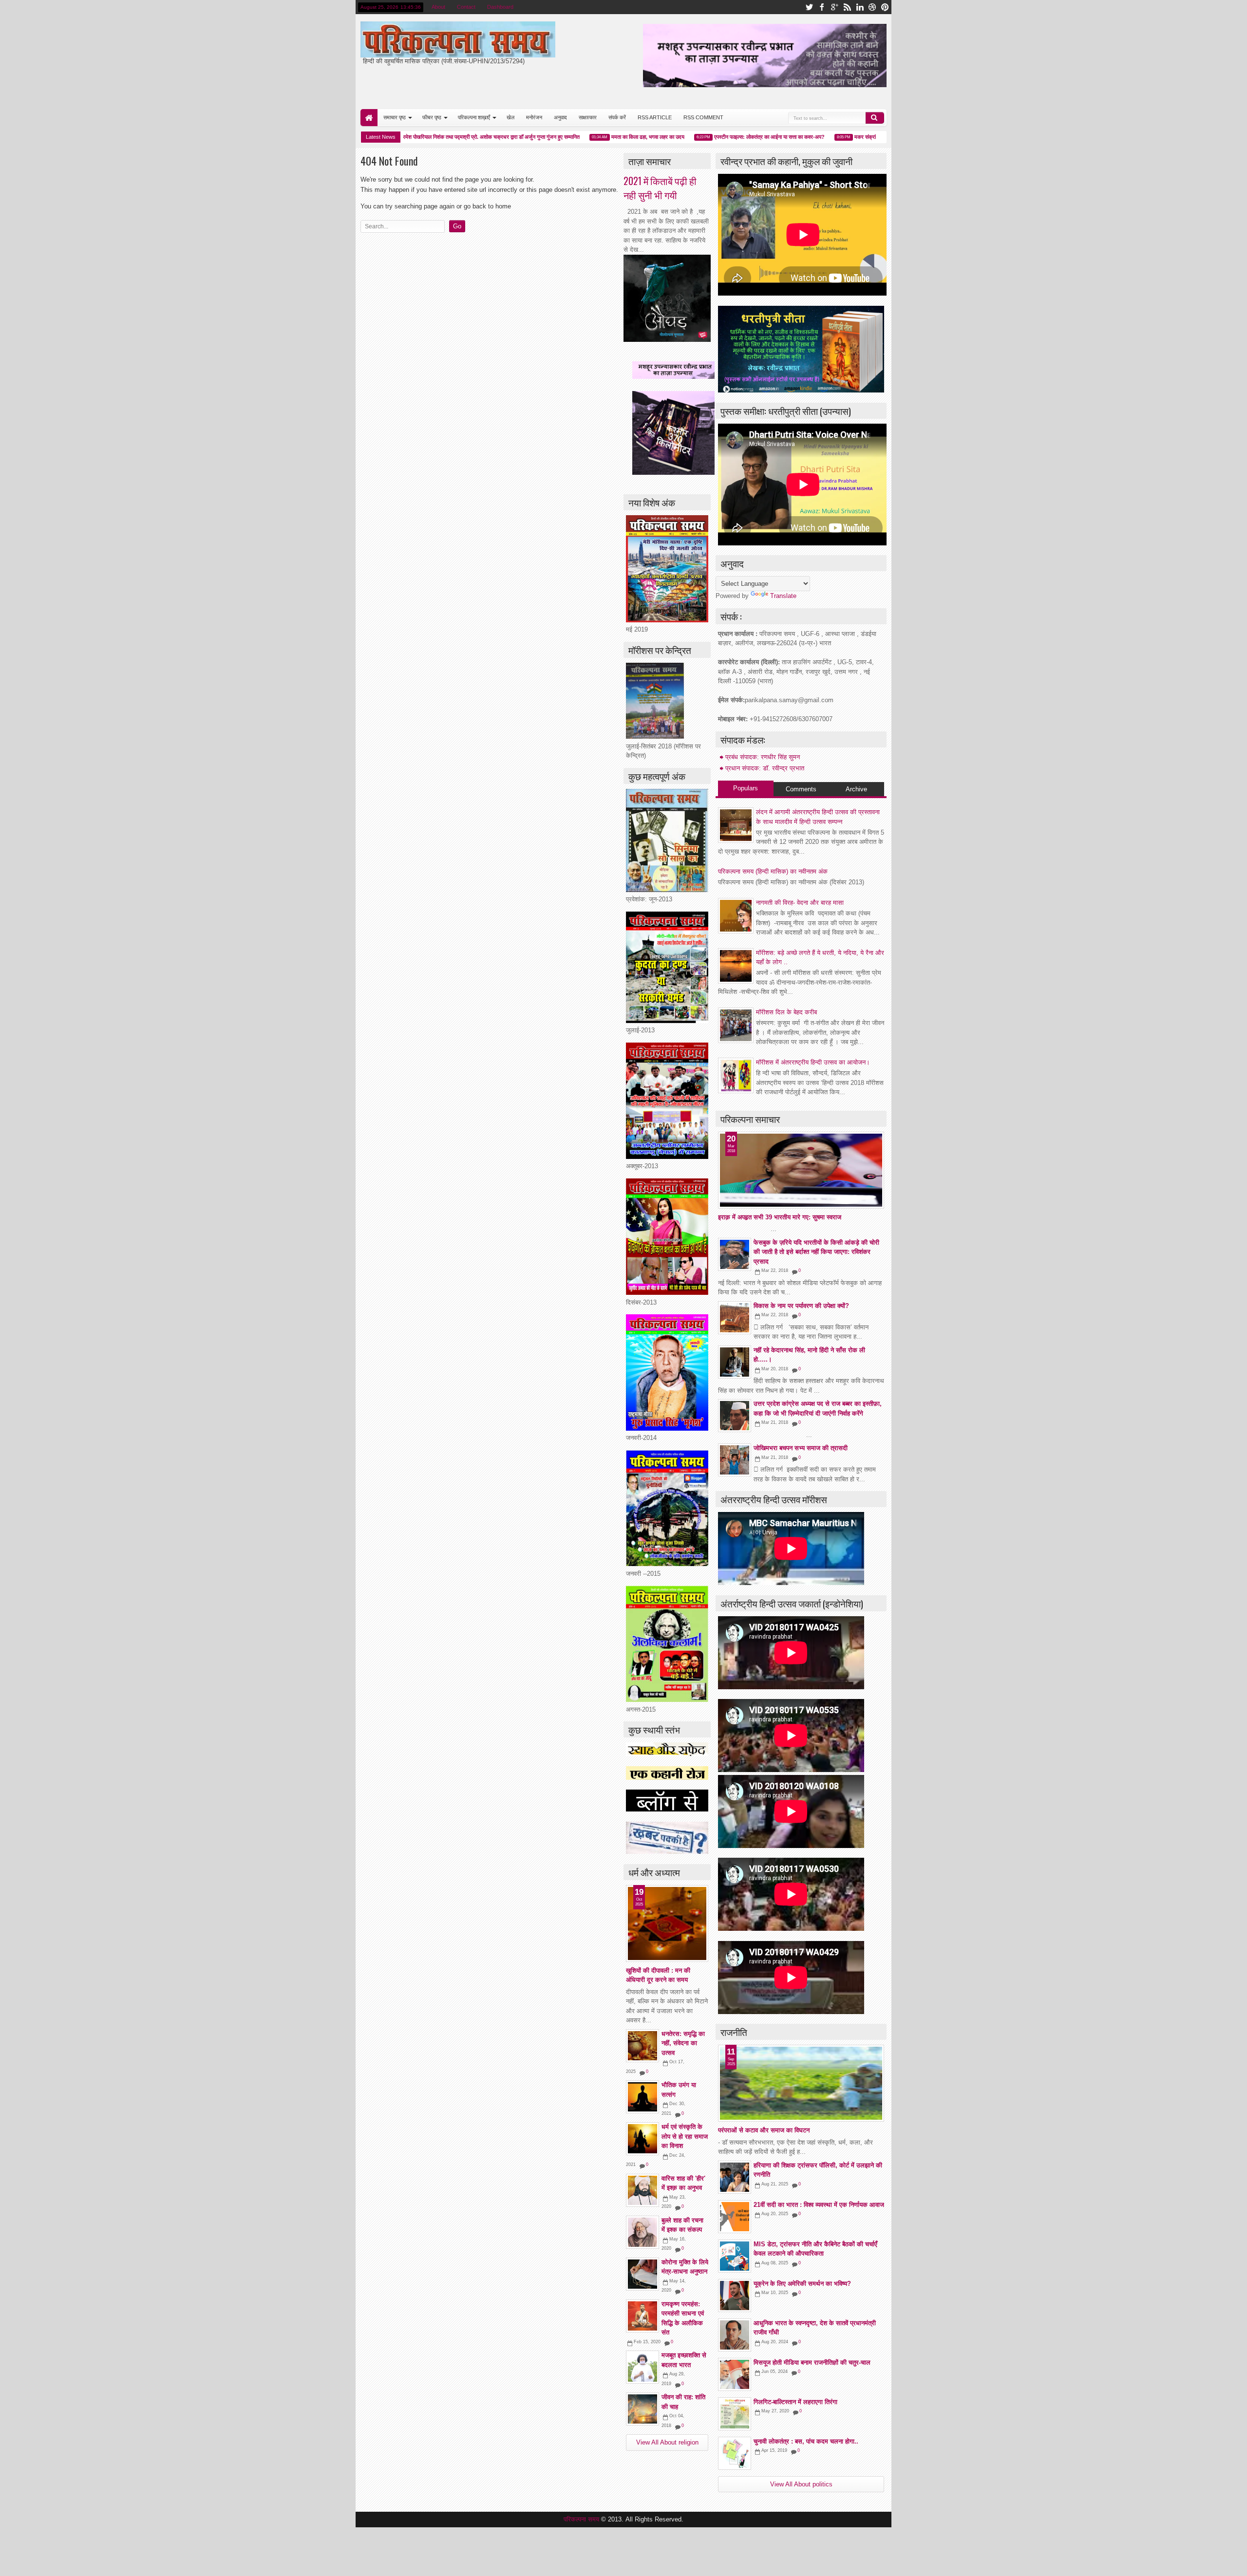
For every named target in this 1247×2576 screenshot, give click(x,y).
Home (369, 118)
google (834, 7)
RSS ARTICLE (655, 117)
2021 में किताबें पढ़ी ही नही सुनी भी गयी (660, 188)
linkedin (860, 7)
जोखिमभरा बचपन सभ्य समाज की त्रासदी (801, 1448)
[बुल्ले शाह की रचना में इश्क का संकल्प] (642, 2232)
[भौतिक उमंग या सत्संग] (642, 2097)
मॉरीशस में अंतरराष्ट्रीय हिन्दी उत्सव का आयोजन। (813, 1062)
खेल (510, 117)
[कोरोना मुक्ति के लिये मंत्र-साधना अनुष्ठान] (642, 2274)
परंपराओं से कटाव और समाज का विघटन (764, 2130)
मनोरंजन (534, 117)
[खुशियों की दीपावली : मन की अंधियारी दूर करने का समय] (667, 1923)
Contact (466, 7)
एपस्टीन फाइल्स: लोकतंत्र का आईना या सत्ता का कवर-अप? (729, 137)
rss (847, 7)
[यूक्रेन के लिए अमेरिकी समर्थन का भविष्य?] (735, 2296)
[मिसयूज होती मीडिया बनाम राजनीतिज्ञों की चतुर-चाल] (735, 2374)
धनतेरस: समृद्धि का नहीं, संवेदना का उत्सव (683, 2043)
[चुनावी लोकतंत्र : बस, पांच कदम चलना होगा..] (735, 2453)
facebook (822, 7)
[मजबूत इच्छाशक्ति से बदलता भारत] (642, 2367)
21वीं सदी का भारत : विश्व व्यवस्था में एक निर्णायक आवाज (819, 2205)
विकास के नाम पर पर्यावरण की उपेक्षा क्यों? (801, 1306)
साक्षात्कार (588, 117)
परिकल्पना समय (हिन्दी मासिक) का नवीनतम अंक (773, 871)
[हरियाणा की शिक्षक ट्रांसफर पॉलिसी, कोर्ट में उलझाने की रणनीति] (735, 2177)
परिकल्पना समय (582, 2519)
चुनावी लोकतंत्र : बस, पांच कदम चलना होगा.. (806, 2441)
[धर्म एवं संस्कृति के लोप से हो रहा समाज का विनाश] (642, 2139)
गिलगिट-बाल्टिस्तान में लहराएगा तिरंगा (795, 2402)
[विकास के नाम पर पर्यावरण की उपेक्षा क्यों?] (735, 1318)
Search (875, 118)
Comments (801, 789)
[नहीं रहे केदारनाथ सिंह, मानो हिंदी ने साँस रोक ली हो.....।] (735, 1362)
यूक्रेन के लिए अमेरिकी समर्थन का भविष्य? (802, 2284)
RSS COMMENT (703, 117)
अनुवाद (560, 117)
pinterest (885, 7)
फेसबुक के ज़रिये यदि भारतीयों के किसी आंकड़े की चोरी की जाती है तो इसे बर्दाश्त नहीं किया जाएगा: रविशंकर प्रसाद (816, 1252)
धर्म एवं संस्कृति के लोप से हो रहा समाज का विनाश (685, 2136)
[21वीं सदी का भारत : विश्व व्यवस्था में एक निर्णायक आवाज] (735, 2217)
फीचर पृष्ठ (432, 117)
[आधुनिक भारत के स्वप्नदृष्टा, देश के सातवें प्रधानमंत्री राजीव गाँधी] (735, 2335)
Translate (783, 596)
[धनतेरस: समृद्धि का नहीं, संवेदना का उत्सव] (642, 2046)
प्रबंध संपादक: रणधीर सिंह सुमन (763, 757)
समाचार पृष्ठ (395, 117)
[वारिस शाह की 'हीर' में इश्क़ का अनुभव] (642, 2190)
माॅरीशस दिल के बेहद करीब (786, 1012)
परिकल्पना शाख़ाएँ (474, 117)
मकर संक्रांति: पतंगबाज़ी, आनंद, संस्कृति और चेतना (862, 137)
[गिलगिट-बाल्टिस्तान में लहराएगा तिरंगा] (735, 2414)
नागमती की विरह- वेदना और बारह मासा (800, 903)
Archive (856, 789)
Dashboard (500, 7)
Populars (746, 788)
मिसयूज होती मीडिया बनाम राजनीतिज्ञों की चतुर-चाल (812, 2362)
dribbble (872, 7)
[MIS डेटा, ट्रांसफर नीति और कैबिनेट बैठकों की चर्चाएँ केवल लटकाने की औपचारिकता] (735, 2256)
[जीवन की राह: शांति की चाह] (642, 2409)
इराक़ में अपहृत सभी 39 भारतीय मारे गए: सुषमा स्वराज (780, 1217)
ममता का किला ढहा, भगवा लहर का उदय (607, 137)
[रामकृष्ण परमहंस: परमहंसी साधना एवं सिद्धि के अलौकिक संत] (642, 2316)
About (438, 7)
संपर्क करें (617, 117)
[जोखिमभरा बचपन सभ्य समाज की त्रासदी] (735, 1460)
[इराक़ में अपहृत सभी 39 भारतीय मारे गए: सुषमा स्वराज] (801, 1170)
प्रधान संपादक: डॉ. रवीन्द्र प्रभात (765, 768)
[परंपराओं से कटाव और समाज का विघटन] (801, 2083)
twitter (809, 7)
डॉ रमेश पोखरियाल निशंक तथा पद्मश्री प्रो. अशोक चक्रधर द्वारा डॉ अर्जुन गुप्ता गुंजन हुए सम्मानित (448, 137)
